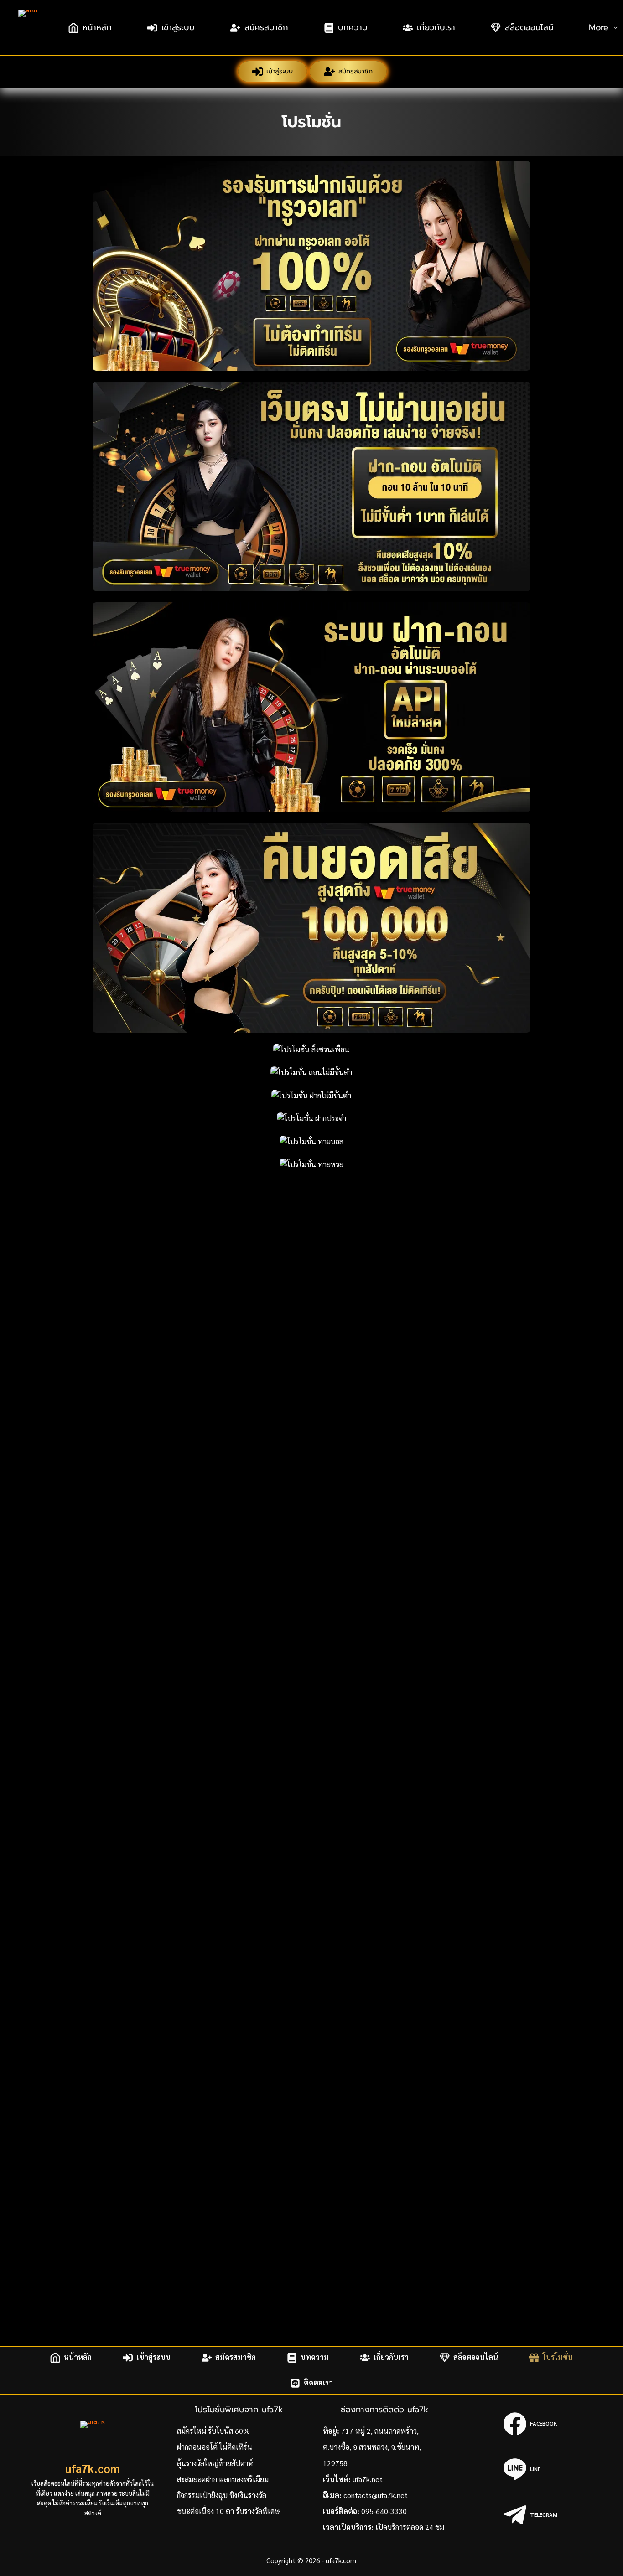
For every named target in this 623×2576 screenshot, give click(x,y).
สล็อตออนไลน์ (529, 27)
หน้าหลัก (97, 27)
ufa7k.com (93, 2468)
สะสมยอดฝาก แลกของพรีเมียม (223, 2479)
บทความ (353, 27)
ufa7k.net (368, 2479)
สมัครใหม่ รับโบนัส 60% (213, 2431)
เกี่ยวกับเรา (436, 27)
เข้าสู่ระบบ (178, 27)
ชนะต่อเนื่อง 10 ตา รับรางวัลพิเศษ (228, 2511)
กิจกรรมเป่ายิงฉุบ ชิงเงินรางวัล (222, 2495)
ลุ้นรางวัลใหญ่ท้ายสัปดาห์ (215, 2463)
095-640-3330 (384, 2511)
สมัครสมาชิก (266, 27)
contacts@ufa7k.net (376, 2495)
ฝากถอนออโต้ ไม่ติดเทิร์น (215, 2447)
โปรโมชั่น (558, 2357)
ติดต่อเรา (318, 2383)
